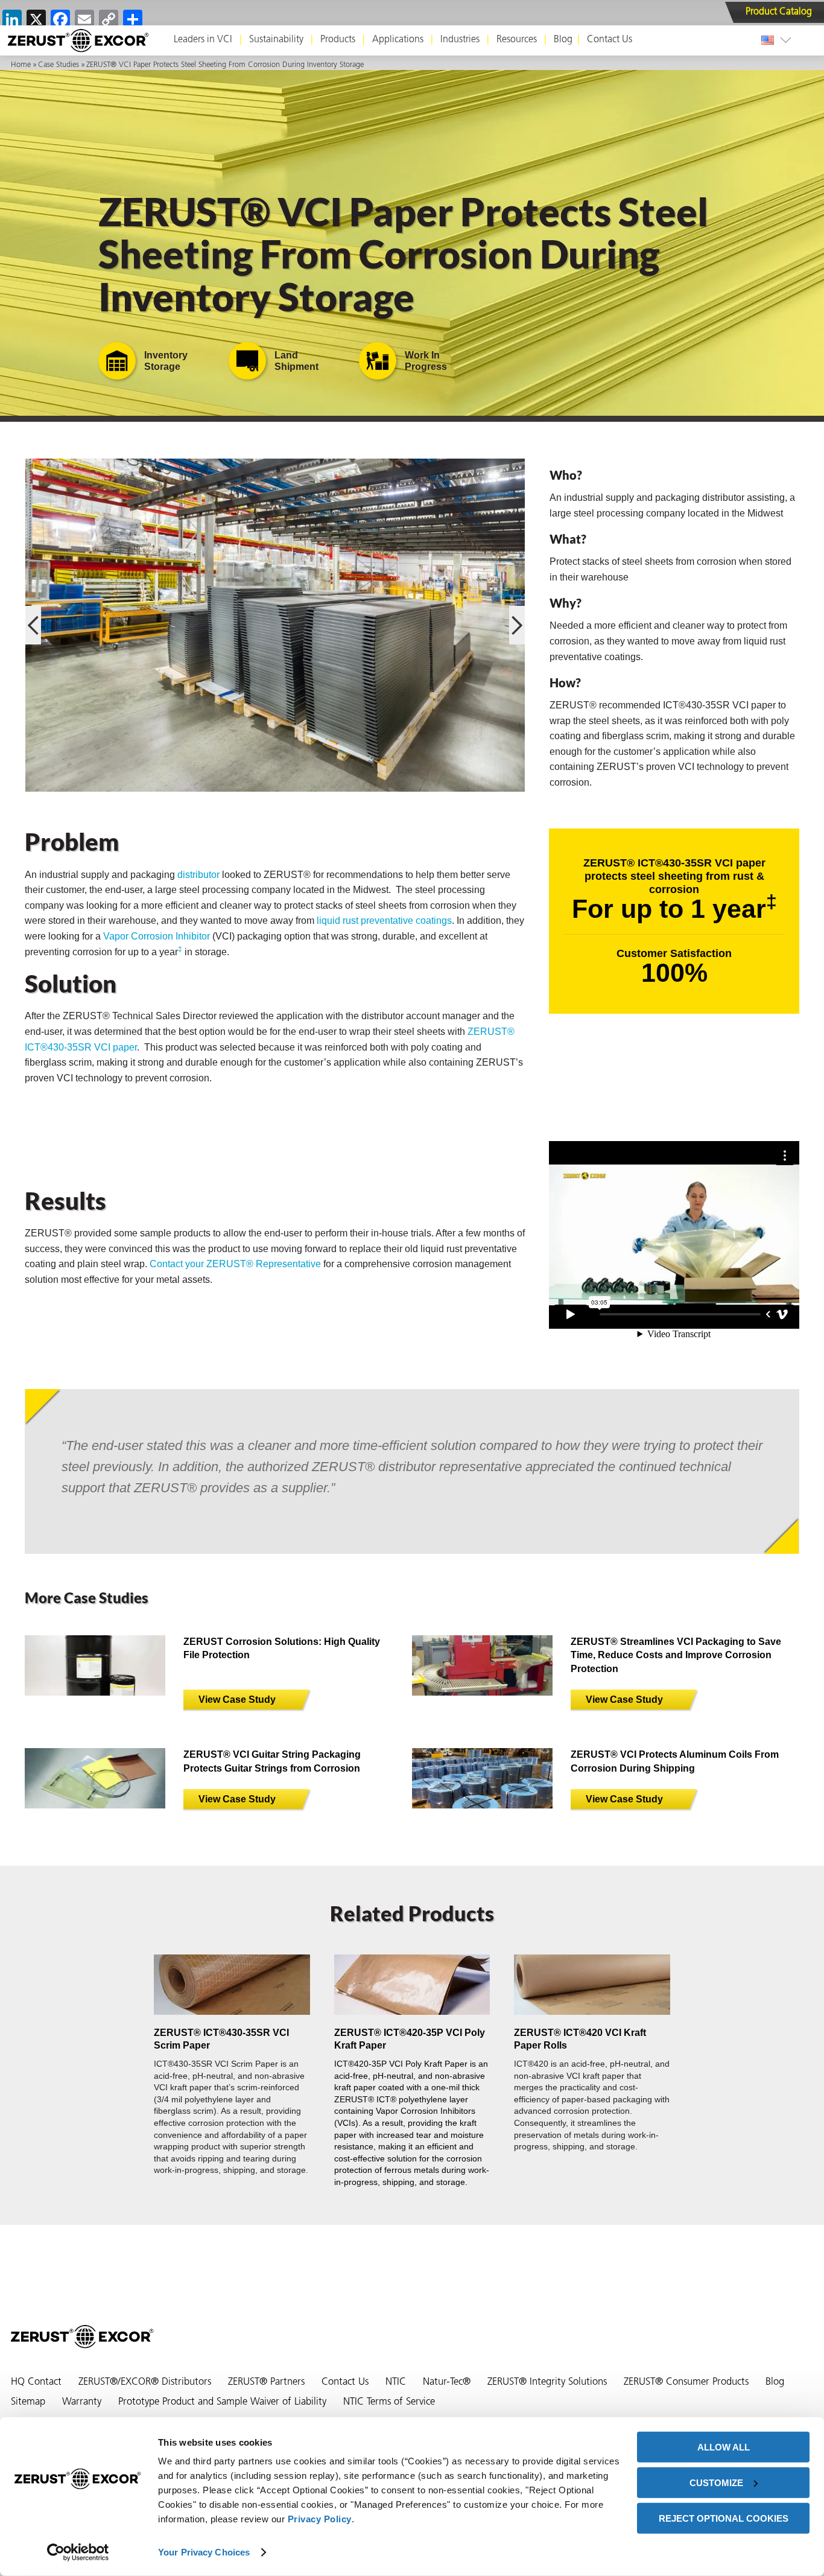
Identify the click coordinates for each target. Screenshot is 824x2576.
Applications (398, 40)
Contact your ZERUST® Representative (235, 1264)
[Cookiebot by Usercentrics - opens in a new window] (78, 2552)
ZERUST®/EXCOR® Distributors (145, 2382)
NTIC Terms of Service (389, 2402)
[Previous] (33, 625)
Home (21, 65)
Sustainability (276, 40)
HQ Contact (36, 2382)
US (770, 40)
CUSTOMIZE (716, 2483)
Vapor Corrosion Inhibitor (157, 936)
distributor (198, 875)
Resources (517, 40)
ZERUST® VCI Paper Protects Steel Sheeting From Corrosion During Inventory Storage (225, 65)
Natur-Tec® (447, 2382)
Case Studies (59, 65)
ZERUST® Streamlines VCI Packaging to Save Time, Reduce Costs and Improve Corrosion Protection (676, 1655)
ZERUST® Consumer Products (686, 2382)
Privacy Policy (320, 2519)
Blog (563, 40)
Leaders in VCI (203, 40)
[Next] (517, 625)
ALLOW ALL (724, 2447)
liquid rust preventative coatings (384, 921)
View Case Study (237, 1700)
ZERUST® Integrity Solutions (547, 2382)
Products (338, 40)
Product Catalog (779, 12)
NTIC (396, 2382)
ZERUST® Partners (266, 2382)
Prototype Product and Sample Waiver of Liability (222, 2402)
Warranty (82, 2402)
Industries (460, 40)
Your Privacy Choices (204, 2552)
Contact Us (610, 40)
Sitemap (28, 2402)
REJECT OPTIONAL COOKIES (724, 2518)
